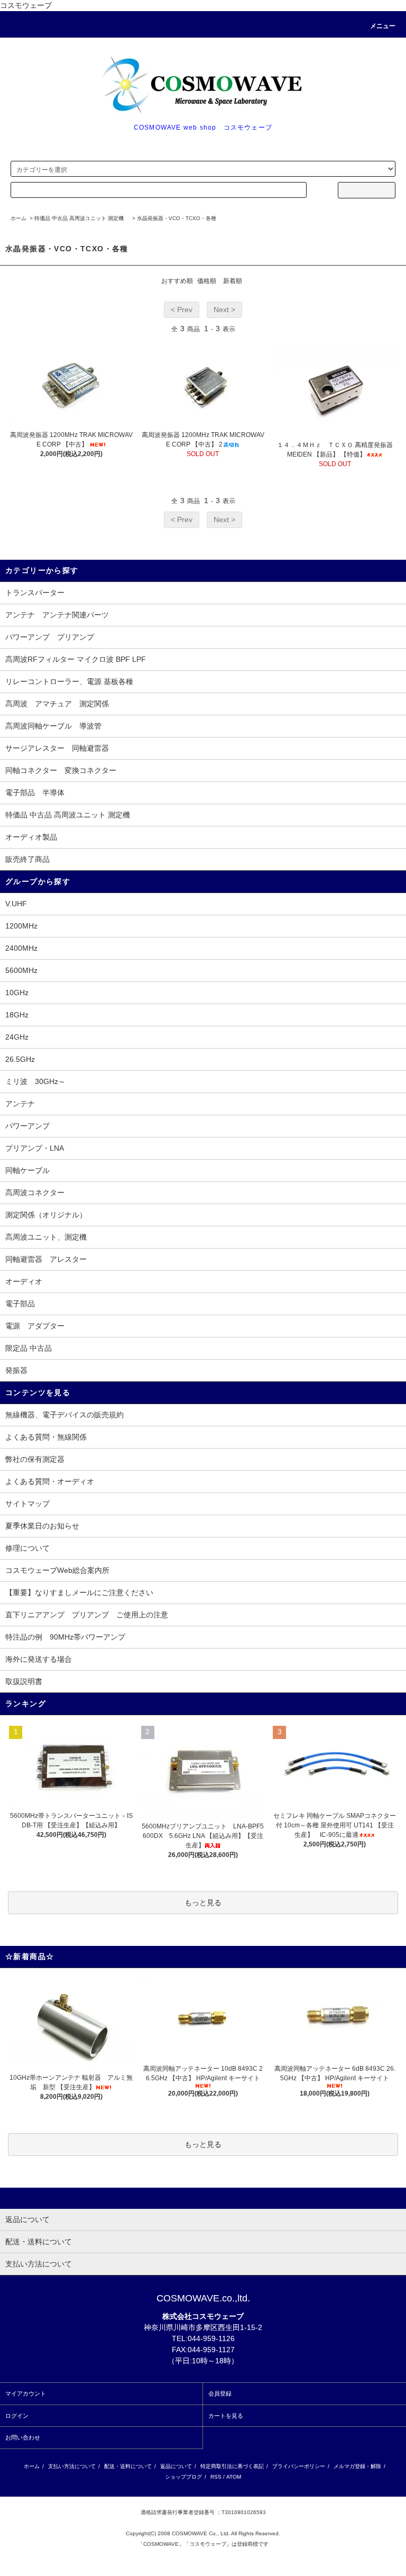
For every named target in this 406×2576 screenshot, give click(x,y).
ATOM (234, 2477)
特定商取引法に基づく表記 (232, 2466)
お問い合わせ (23, 2437)
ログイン (17, 2416)
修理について (27, 1548)
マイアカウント (26, 2393)
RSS (216, 2477)
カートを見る (226, 2416)
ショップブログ (183, 2477)
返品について (176, 2466)
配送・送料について (128, 2466)
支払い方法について (72, 2466)
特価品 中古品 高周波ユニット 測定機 (82, 218)
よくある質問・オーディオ (50, 1481)
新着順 (233, 281)
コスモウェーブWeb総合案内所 (57, 1570)
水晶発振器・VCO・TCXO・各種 (177, 218)
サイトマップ (27, 1504)
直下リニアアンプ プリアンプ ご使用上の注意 (87, 1615)
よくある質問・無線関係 (46, 1437)
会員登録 (220, 2393)
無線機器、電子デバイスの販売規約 (64, 1415)
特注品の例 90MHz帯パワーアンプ (65, 1637)
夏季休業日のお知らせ (42, 1526)
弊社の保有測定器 (35, 1459)
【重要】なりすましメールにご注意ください (79, 1592)
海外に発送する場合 (39, 1659)
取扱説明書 (24, 1681)
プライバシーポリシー (299, 2466)
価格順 (207, 281)
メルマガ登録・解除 (357, 2466)
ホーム (19, 218)
